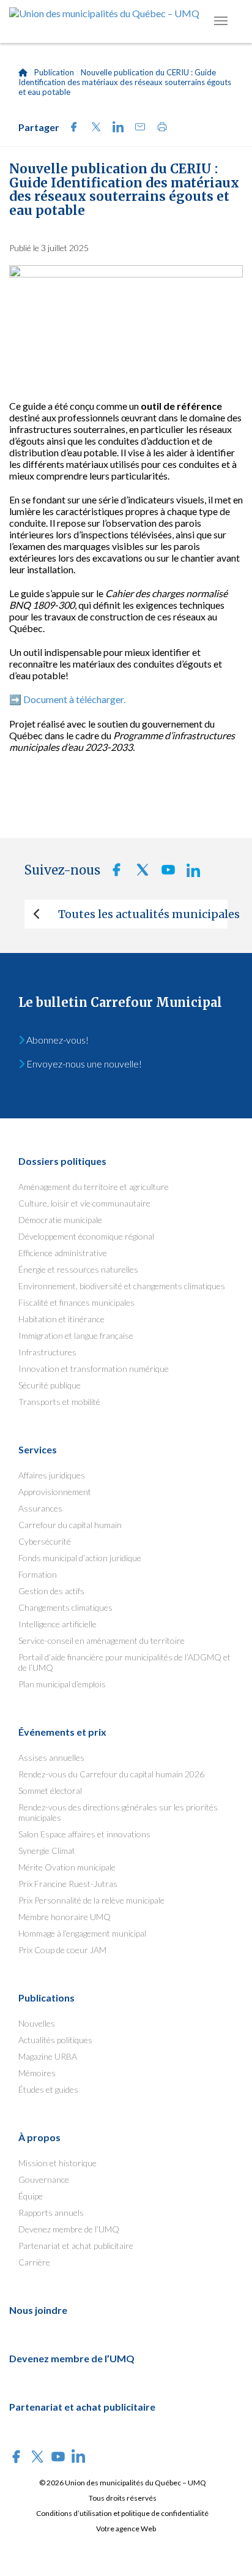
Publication (54, 72)
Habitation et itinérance (61, 1319)
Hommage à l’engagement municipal (82, 1933)
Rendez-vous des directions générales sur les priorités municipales (118, 1812)
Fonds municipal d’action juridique (80, 1558)
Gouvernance (44, 2179)
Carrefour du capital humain (70, 1525)
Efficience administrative (63, 1253)
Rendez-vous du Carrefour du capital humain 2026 (111, 1774)
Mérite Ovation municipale (67, 1867)
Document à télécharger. (74, 699)
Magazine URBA (48, 2056)
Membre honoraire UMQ (65, 1917)
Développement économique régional (86, 1236)
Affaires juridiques (52, 1475)
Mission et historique (57, 2163)
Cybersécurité (45, 1541)
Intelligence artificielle (57, 1624)
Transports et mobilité (59, 1402)
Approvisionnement (55, 1492)
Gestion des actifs (51, 1591)
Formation (38, 1574)
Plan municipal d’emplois (62, 1684)
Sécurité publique (50, 1385)
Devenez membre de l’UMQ (69, 2229)
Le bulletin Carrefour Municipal (120, 1002)
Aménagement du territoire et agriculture (94, 1187)
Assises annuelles (51, 1757)
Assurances (40, 1508)
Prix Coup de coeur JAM (62, 1950)
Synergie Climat (47, 1851)
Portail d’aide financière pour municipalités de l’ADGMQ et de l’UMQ (124, 1662)
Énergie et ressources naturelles (78, 1269)
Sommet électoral (50, 1791)
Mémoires (37, 2073)
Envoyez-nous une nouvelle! (83, 1064)
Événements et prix (62, 1732)
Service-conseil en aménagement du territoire (102, 1640)
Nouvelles (37, 2023)
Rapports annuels (51, 2213)
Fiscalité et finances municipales (76, 1302)
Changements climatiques (65, 1607)
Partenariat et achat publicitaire (76, 2246)
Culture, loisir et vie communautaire (84, 1203)
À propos (39, 2137)
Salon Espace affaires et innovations (84, 1834)
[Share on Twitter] (92, 128)
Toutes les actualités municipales (143, 914)
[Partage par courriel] (136, 128)
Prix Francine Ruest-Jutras (68, 1884)
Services (38, 1449)
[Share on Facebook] (70, 128)
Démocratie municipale (60, 1220)
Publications (46, 1998)
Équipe (31, 2196)
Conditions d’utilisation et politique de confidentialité (122, 2513)
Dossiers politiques (62, 1161)
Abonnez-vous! (57, 1040)
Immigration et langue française (76, 1335)
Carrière (34, 2262)
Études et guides (48, 2089)
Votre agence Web (126, 2529)
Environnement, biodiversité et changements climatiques (122, 1286)
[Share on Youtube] (165, 873)
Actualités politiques (55, 2040)
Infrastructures (47, 1352)
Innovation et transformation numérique (94, 1369)
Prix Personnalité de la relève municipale (91, 1900)
